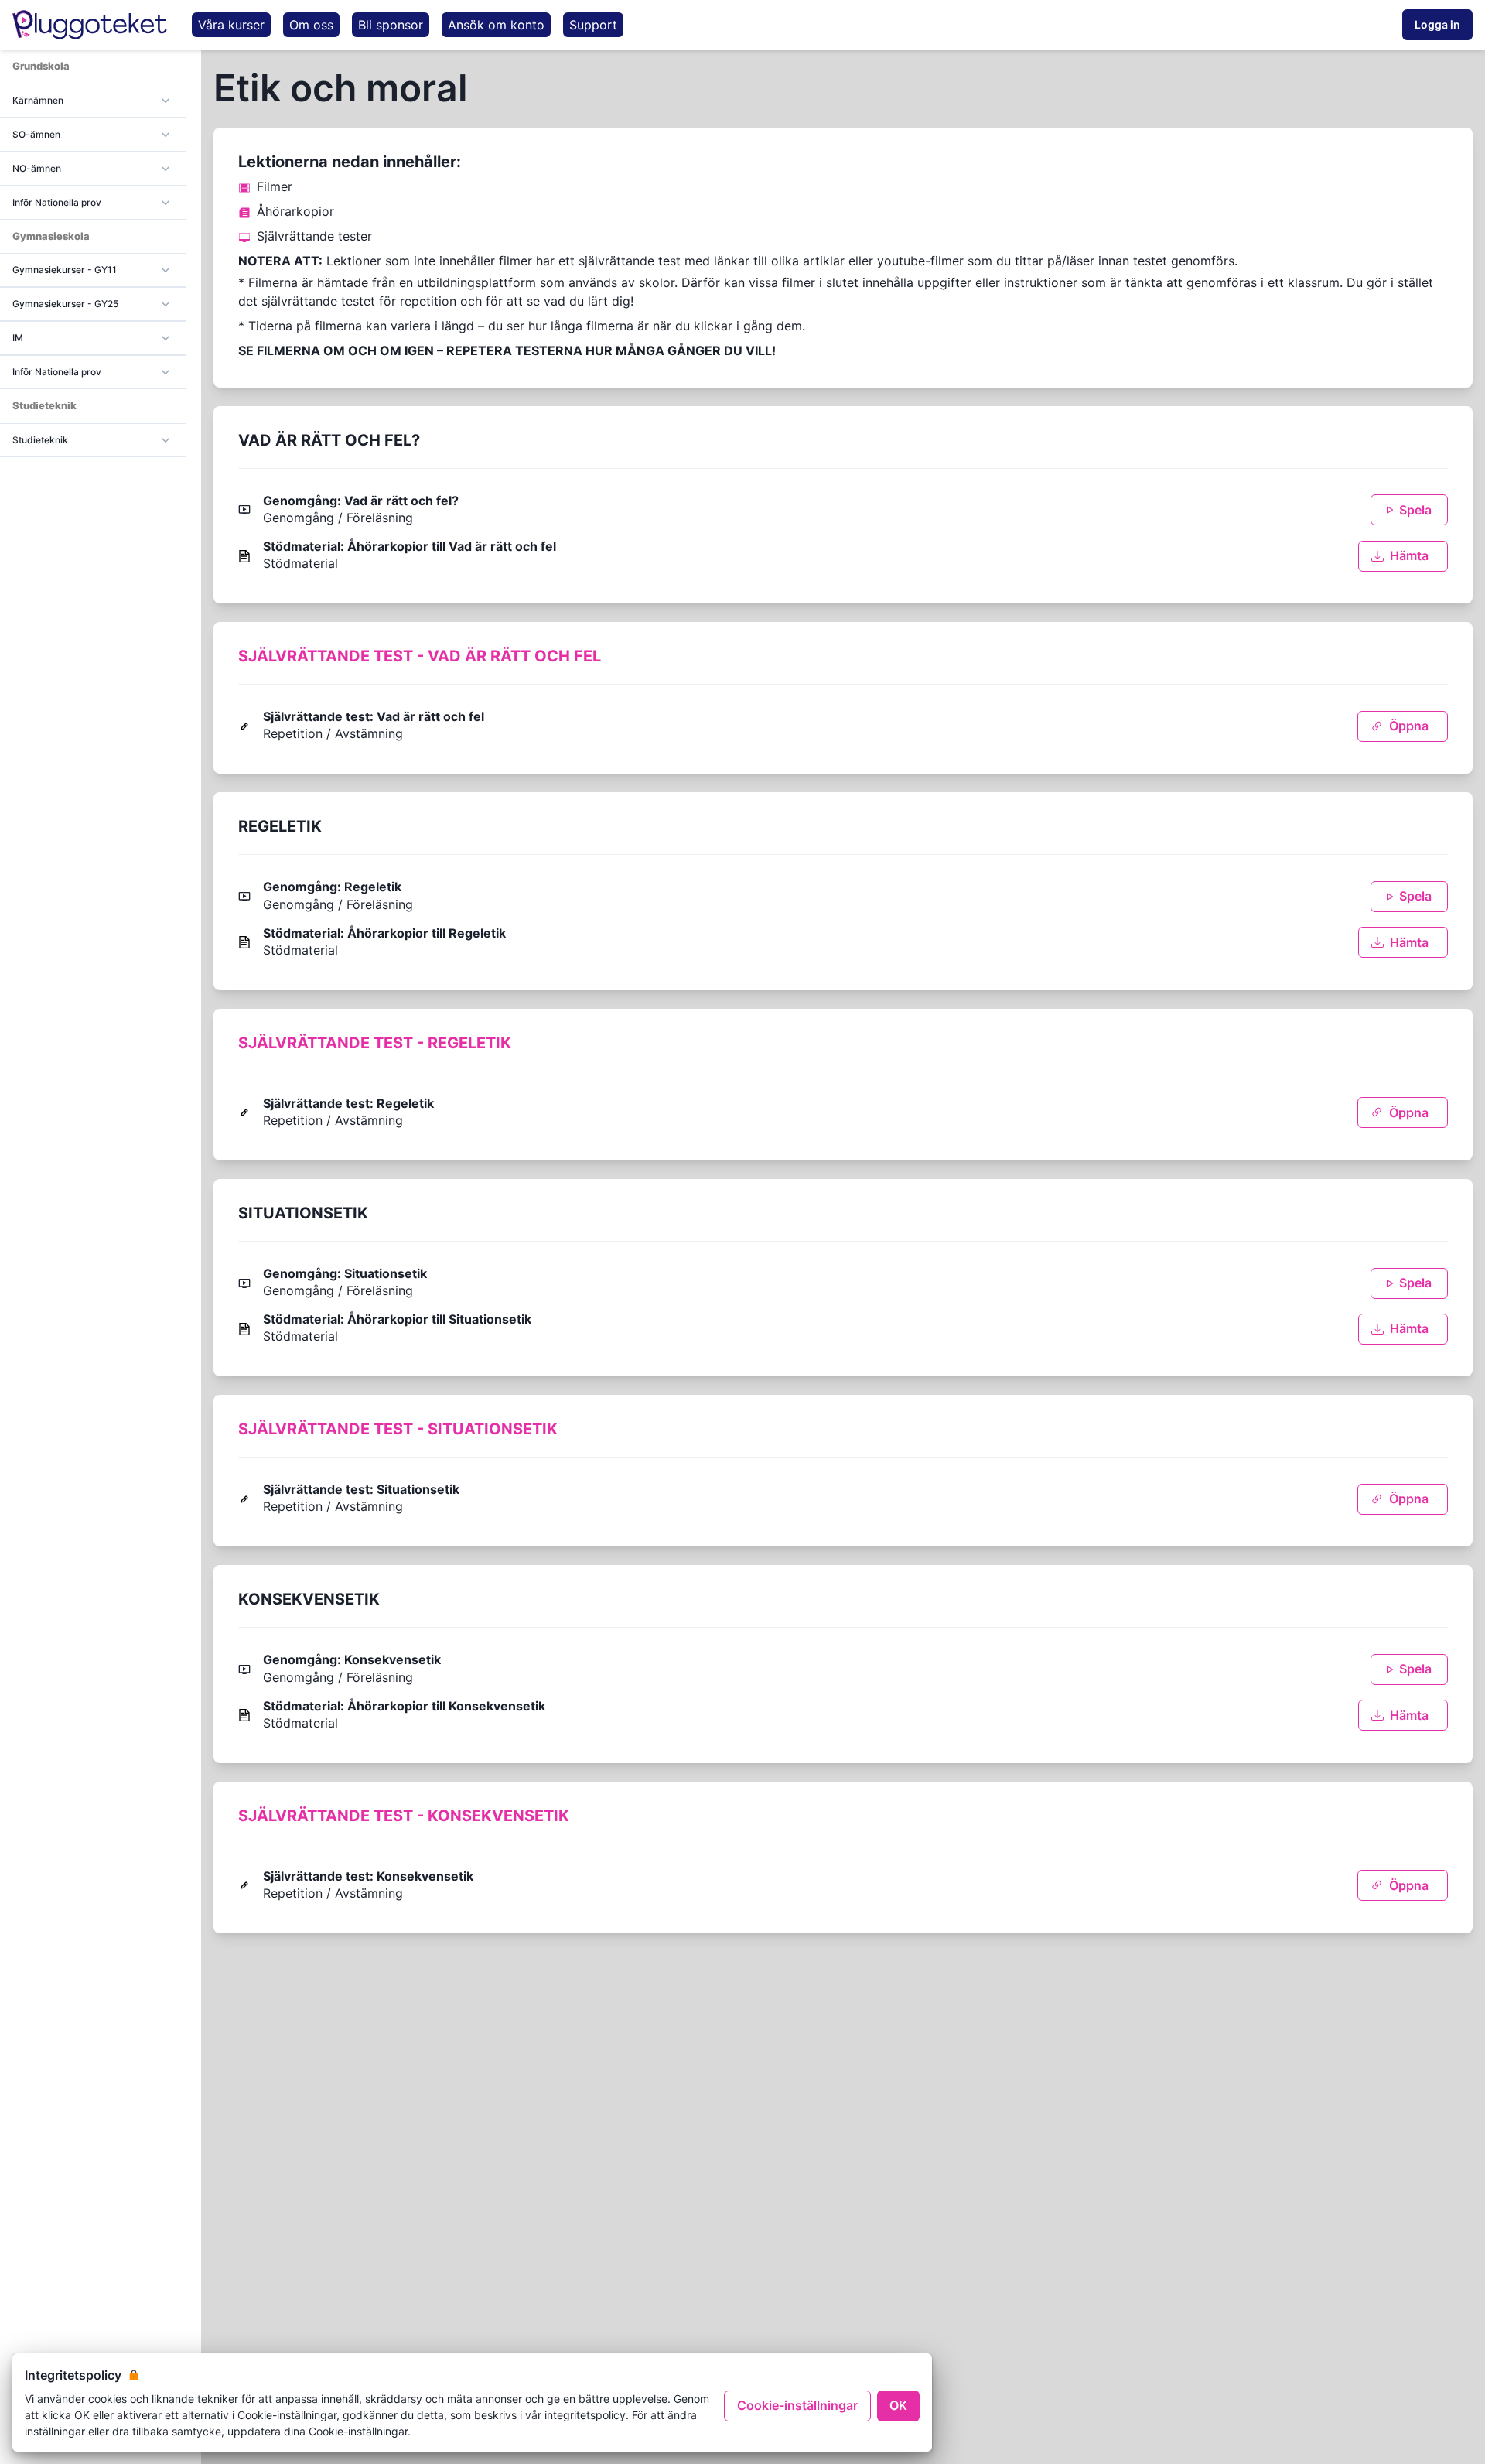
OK (898, 2405)
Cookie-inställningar (797, 2405)
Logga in (1437, 24)
